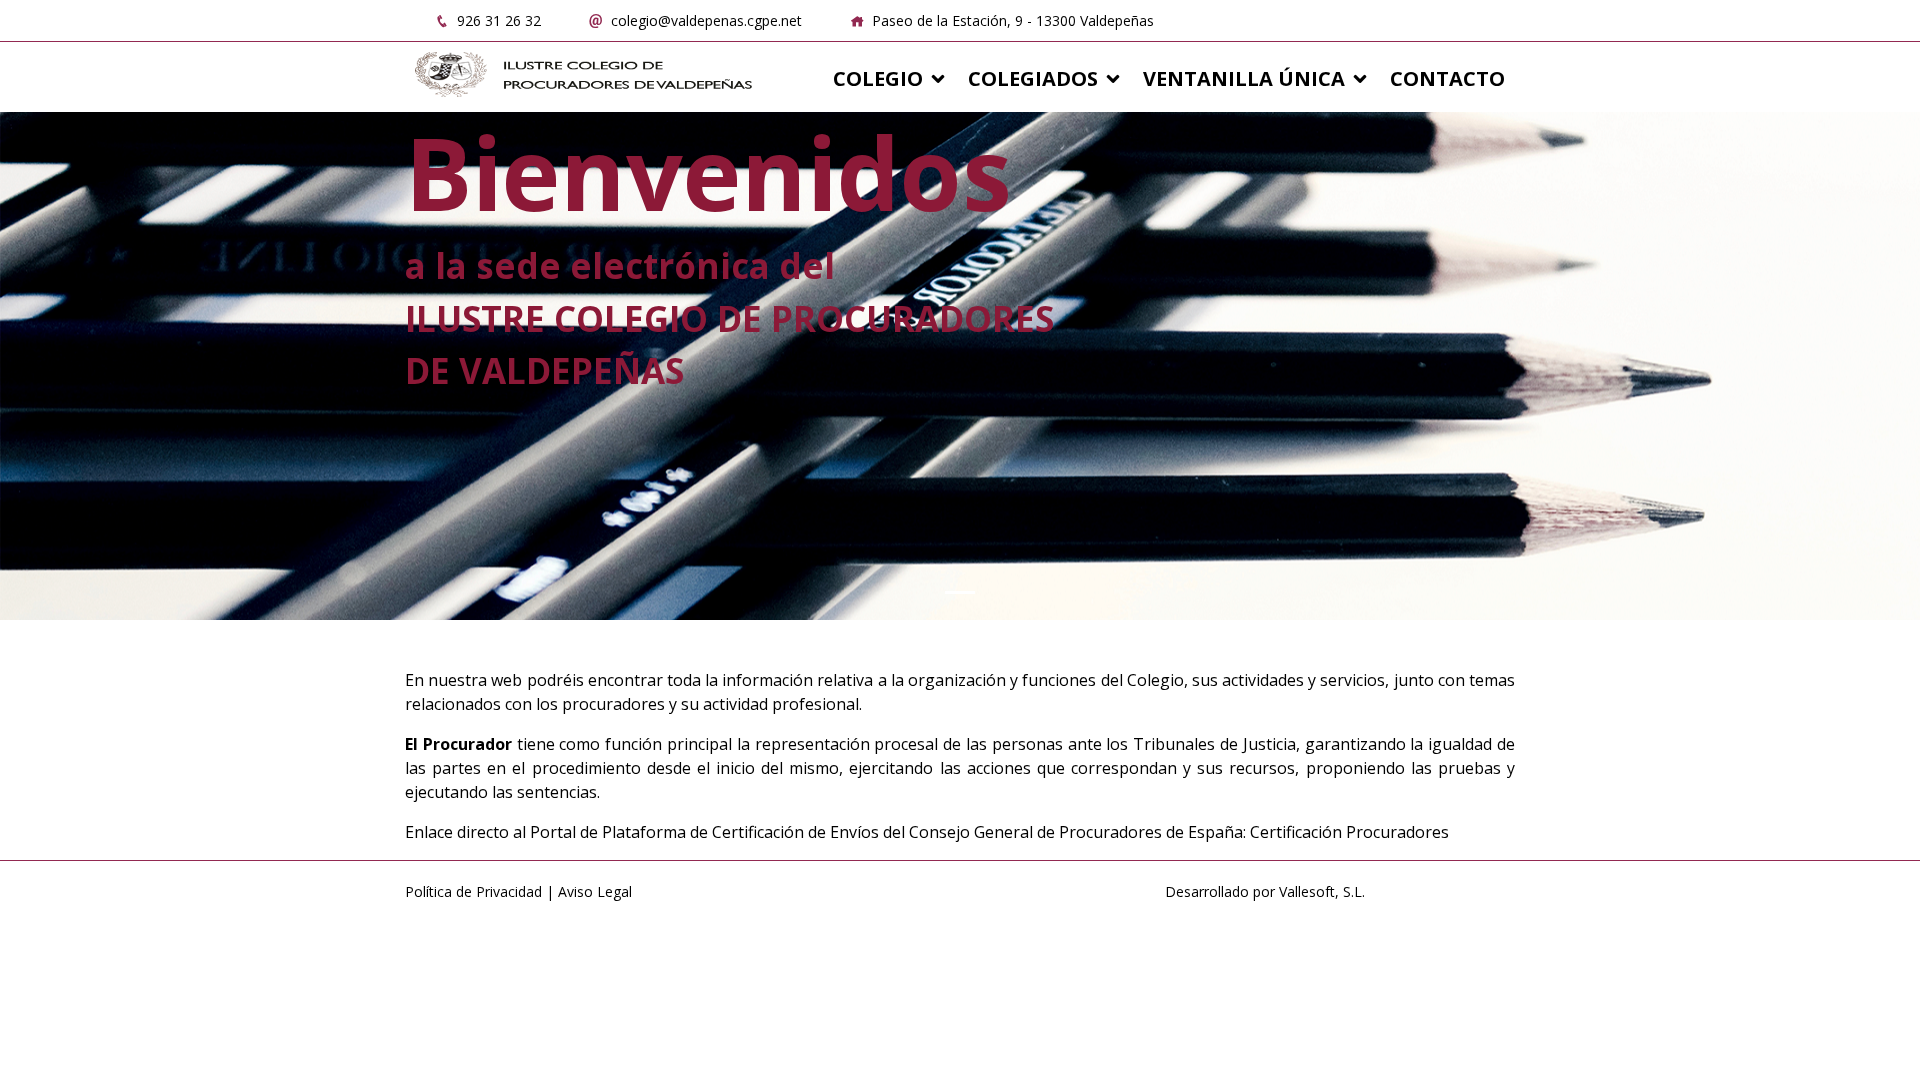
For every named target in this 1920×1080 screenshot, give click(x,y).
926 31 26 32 (497, 20)
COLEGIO (878, 78)
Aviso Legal (595, 891)
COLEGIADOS (1033, 78)
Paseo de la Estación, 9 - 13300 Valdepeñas (1011, 20)
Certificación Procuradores (1349, 832)
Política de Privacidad (473, 891)
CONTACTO (1447, 78)
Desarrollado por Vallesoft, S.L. (1265, 891)
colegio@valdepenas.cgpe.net (704, 20)
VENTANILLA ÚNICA (1244, 78)
